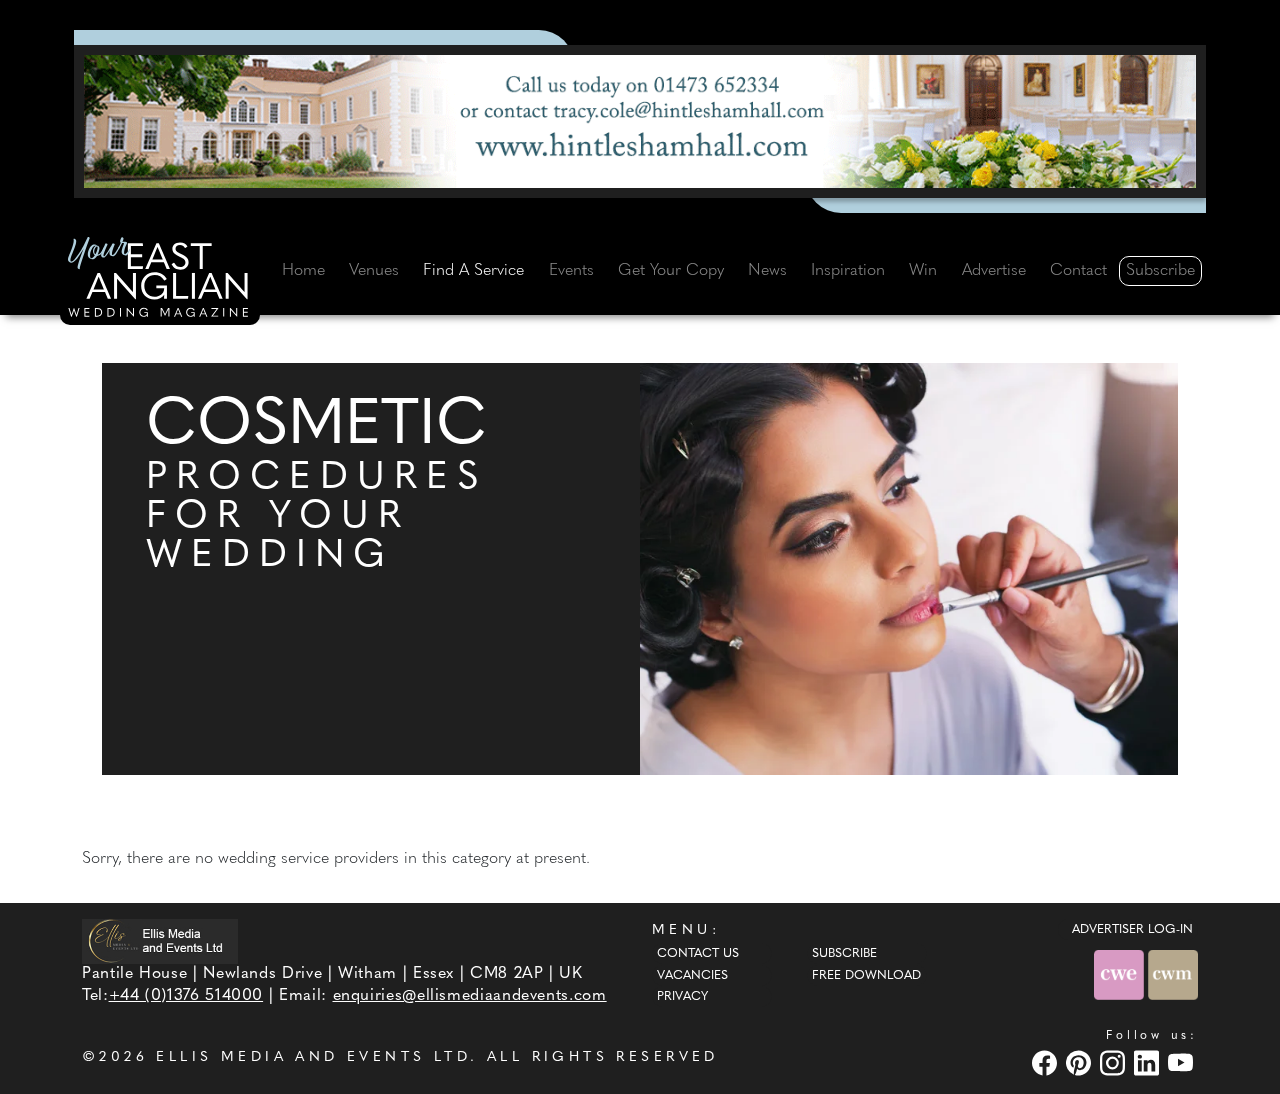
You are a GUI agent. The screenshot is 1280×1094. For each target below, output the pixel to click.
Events (571, 271)
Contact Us (698, 954)
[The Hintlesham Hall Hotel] (640, 121)
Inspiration (848, 271)
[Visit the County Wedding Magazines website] (1173, 974)
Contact (1078, 271)
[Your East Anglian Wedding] (160, 281)
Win (923, 271)
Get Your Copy (671, 271)
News (767, 271)
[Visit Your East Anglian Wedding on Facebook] (1047, 1062)
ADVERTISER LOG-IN (1132, 930)
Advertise (994, 271)
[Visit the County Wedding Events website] (1121, 974)
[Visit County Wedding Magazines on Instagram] (1115, 1062)
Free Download (866, 976)
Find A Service (473, 271)
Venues (374, 271)
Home (303, 271)
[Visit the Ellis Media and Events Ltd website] (160, 941)
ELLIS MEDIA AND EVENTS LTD (313, 1057)
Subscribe (1160, 271)
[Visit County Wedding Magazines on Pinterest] (1081, 1062)
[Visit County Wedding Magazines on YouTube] (1183, 1062)
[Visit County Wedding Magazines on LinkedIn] (1149, 1062)
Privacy (682, 997)
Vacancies (692, 976)
